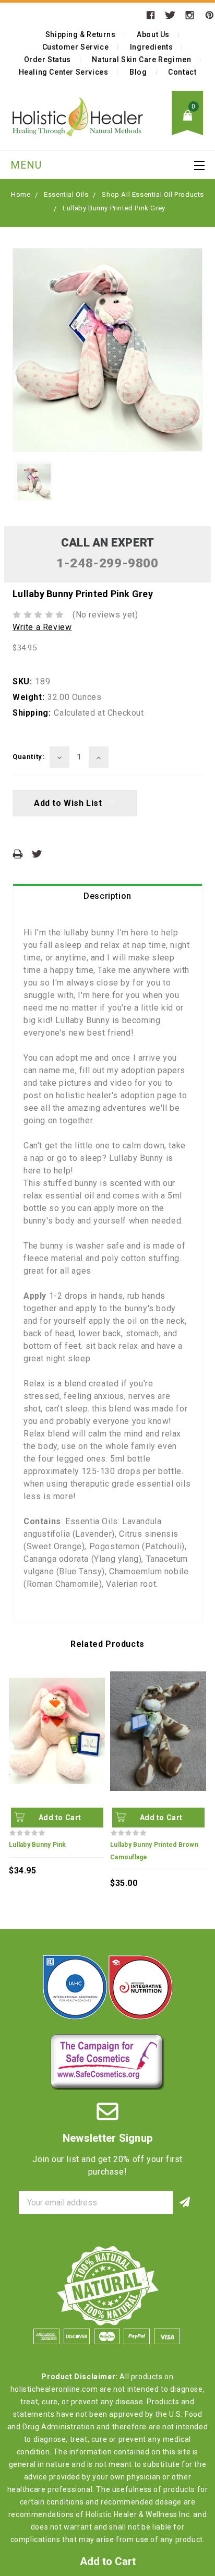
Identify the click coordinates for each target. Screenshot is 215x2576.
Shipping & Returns (81, 34)
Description (107, 896)
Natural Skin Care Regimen (141, 60)
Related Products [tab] (107, 1644)
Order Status (47, 60)
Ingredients (152, 47)
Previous (14, 1755)
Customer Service (76, 47)
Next (201, 1755)
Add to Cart (60, 1818)
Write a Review (42, 627)
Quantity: (28, 757)
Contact (182, 72)
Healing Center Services (64, 72)
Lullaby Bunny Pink (38, 1845)
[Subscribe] (184, 2203)
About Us (153, 34)
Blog (138, 72)
